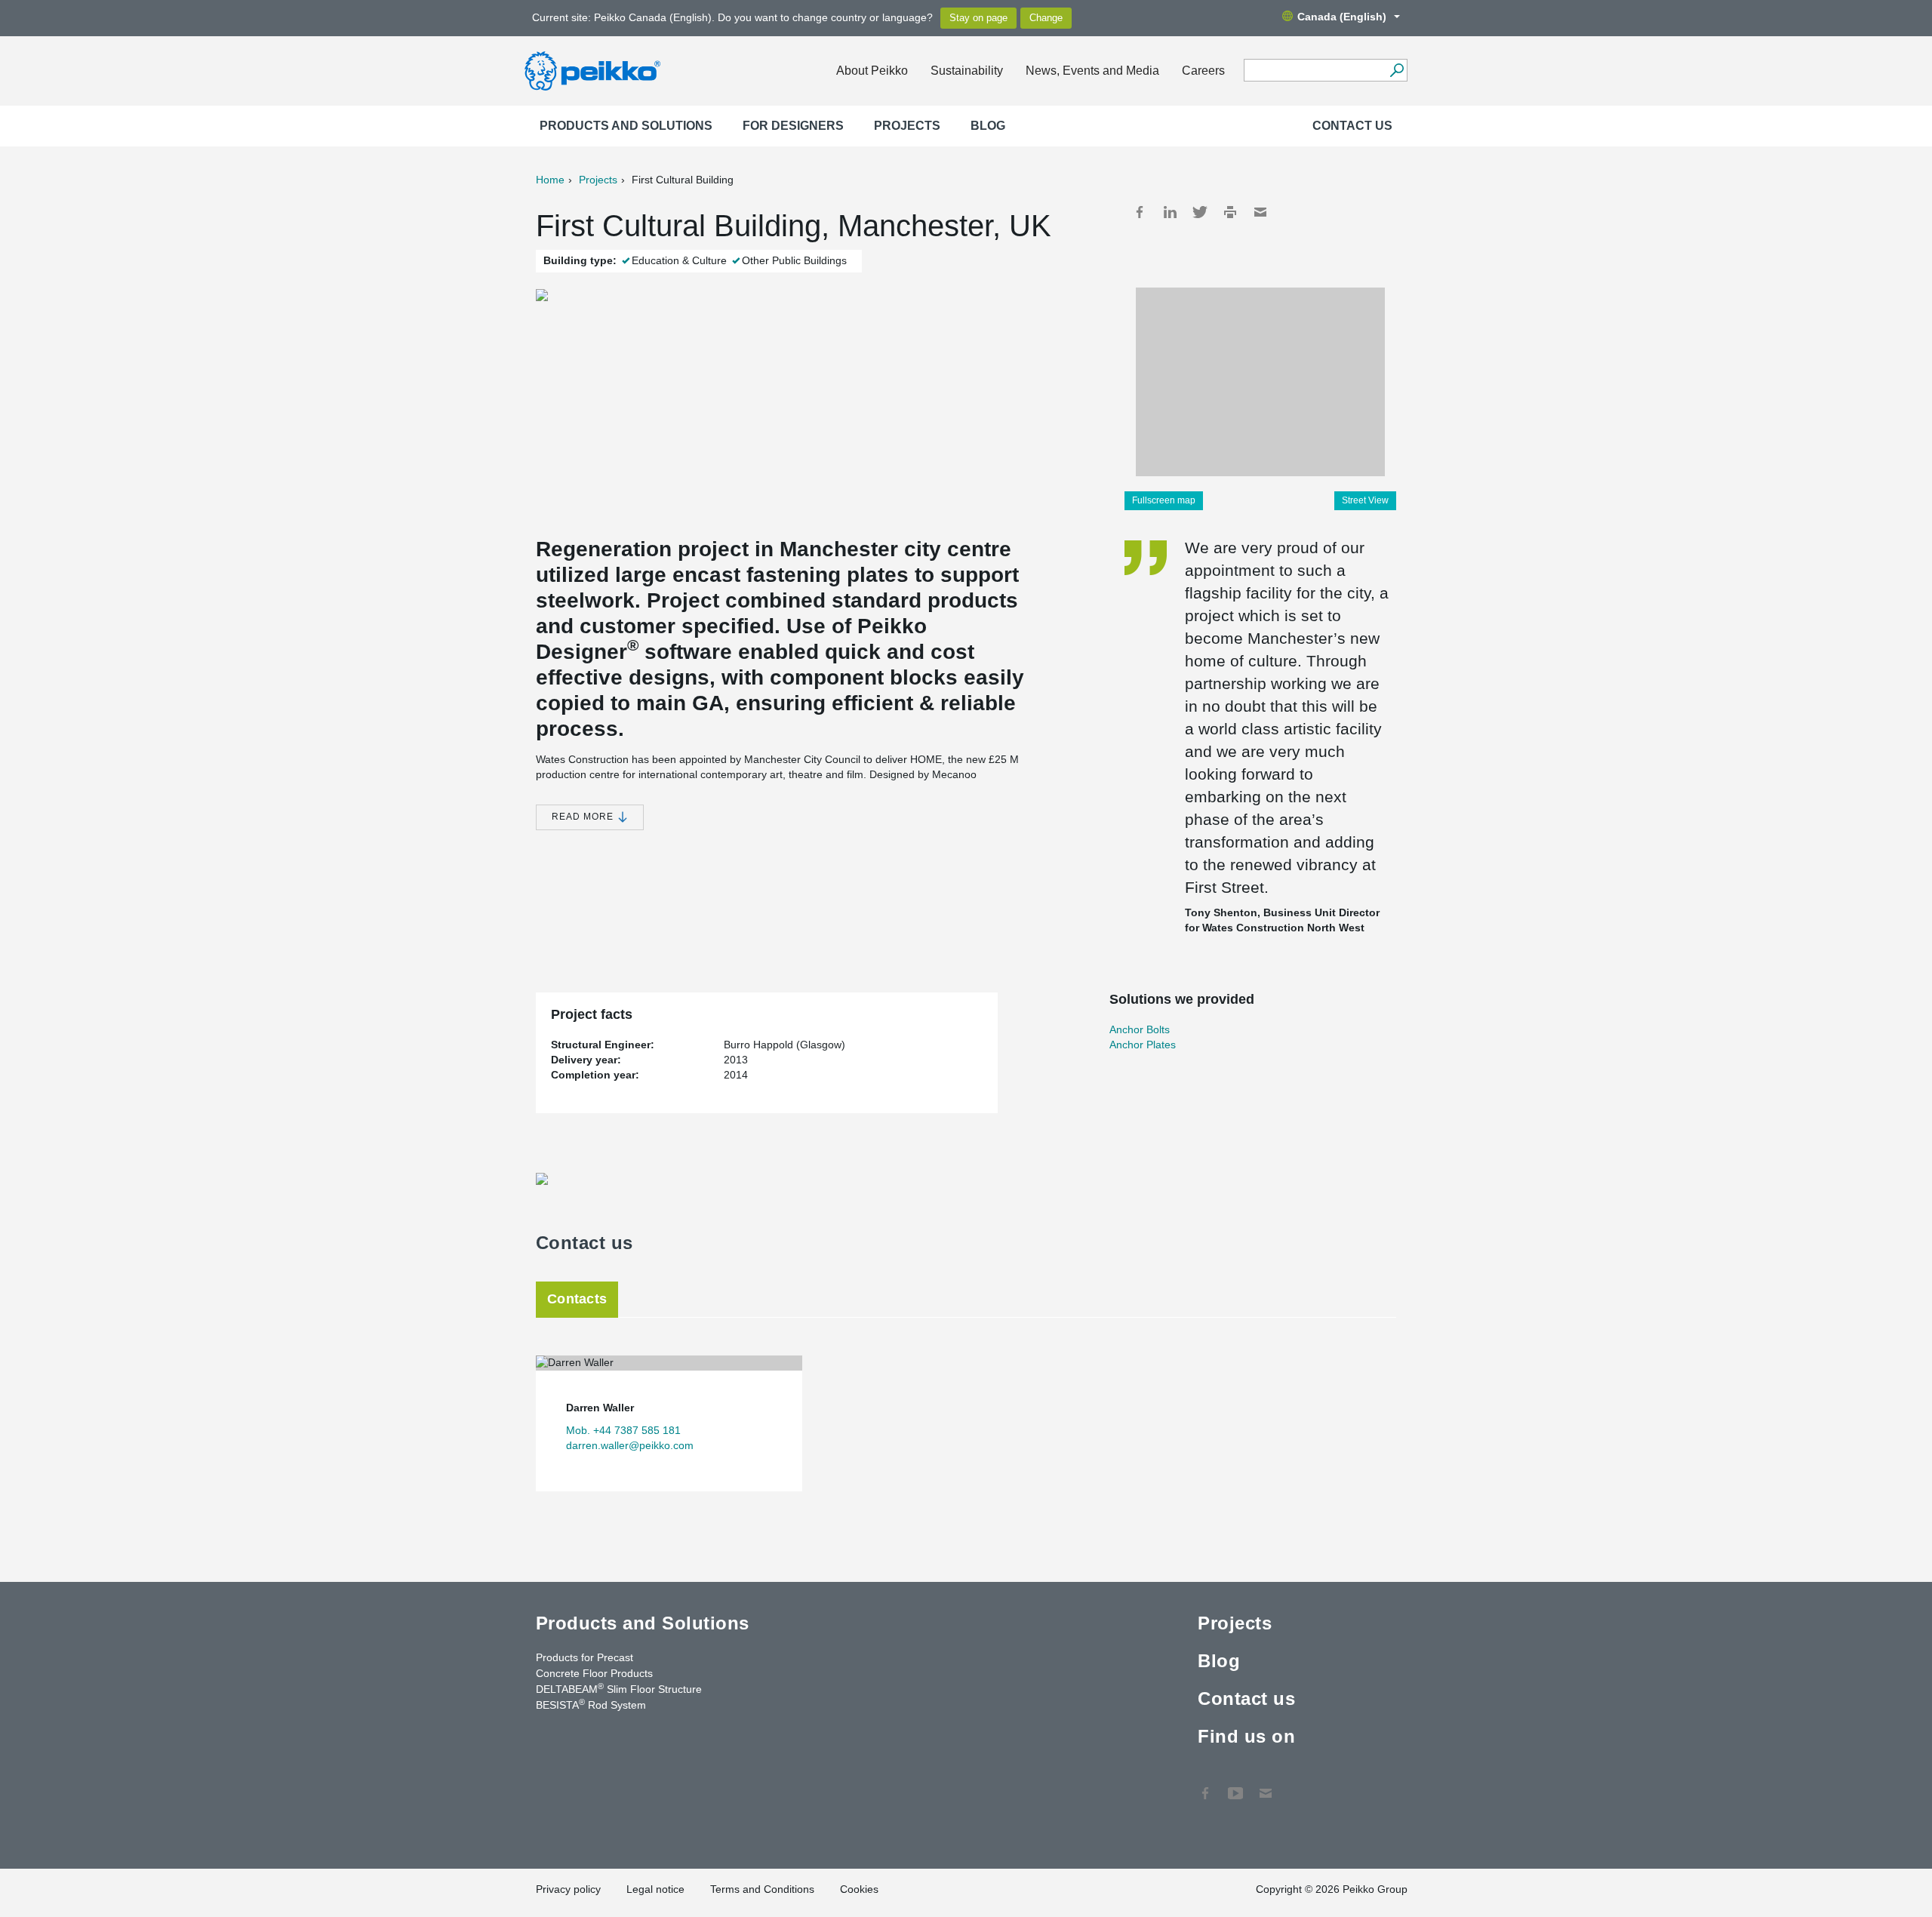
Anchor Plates (1143, 1045)
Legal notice (655, 1889)
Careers (1203, 71)
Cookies (859, 1889)
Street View (1365, 500)
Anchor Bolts (1140, 1029)
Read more (584, 817)
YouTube (1235, 1786)
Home (550, 180)
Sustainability (967, 71)
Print (1230, 212)
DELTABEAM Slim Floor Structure (619, 1688)
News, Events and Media (1092, 71)
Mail (1260, 212)
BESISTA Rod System (591, 1704)
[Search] (1397, 70)
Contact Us (1266, 1786)
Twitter (1200, 212)
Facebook (1140, 212)
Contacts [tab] (577, 1299)
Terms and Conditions (762, 1889)
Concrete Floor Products (594, 1673)
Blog (988, 126)
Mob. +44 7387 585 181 (623, 1430)
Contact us (1352, 126)
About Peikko (872, 71)
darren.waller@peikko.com (630, 1445)
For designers (793, 126)
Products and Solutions (626, 126)
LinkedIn (1170, 212)
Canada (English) (1342, 17)
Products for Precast (585, 1657)
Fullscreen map (1164, 500)
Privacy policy (568, 1889)
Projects (907, 126)
